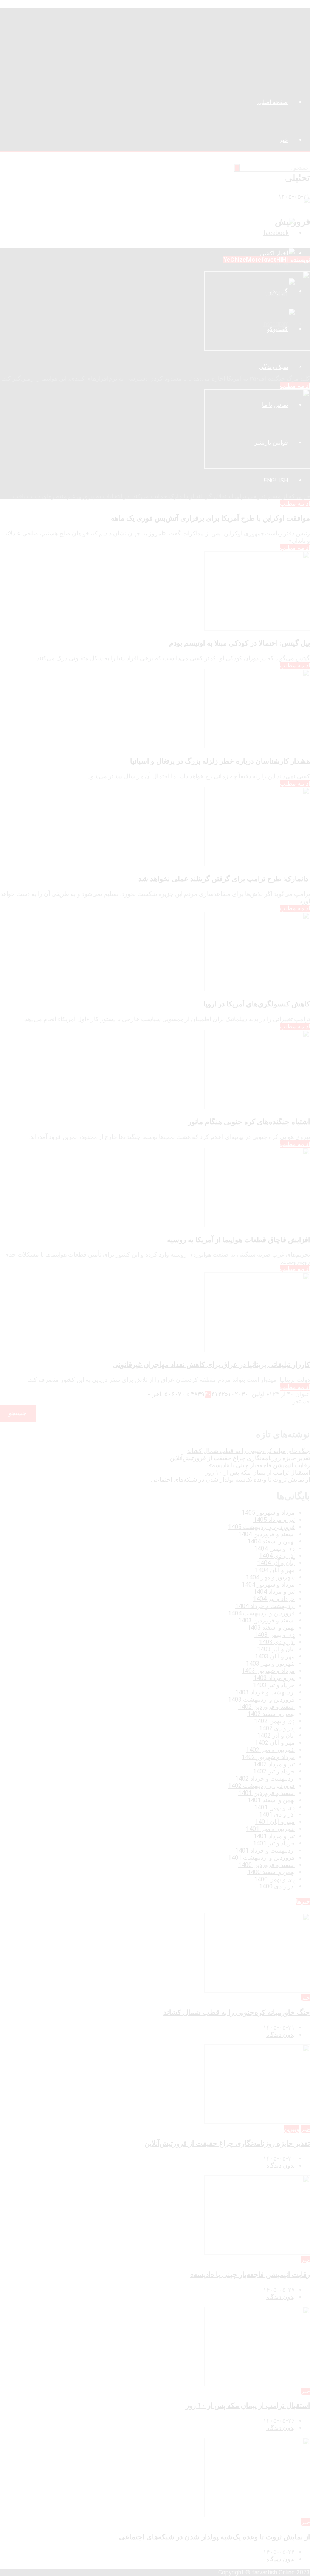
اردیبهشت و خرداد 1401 (265, 1850)
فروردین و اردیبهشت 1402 (261, 1786)
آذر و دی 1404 (277, 1556)
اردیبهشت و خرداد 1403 (265, 1692)
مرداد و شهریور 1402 (268, 1757)
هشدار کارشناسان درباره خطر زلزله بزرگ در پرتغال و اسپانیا (220, 761)
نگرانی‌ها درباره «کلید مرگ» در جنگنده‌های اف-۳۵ (237, 364)
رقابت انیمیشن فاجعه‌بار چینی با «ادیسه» (260, 1465)
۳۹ (201, 1394)
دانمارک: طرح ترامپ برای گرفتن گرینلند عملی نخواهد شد (224, 879)
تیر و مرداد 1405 (274, 1520)
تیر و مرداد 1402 (274, 1764)
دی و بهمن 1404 (274, 1549)
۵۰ (168, 1394)
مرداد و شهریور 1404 (268, 1584)
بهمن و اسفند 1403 (271, 1628)
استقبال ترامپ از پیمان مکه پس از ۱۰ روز (257, 1472)
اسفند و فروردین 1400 (267, 1865)
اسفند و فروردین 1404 (267, 1534)
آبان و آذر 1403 (276, 1649)
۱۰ (231, 1394)
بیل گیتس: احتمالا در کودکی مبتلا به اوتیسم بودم (239, 643)
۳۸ (194, 1394)
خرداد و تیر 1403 (274, 1685)
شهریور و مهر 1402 (270, 1750)
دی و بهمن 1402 (274, 1721)
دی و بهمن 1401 (274, 1807)
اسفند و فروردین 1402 (267, 1707)
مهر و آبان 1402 (275, 1743)
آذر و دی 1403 (277, 1642)
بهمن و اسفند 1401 (271, 1800)
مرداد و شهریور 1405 (268, 1513)
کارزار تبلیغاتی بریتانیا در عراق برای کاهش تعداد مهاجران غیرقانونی (211, 1365)
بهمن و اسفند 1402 (271, 1714)
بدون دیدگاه (281, 2035)
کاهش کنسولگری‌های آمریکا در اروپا (257, 1004)
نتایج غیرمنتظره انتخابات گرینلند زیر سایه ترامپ (239, 482)
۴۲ (222, 1394)
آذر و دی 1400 (277, 1886)
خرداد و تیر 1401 (274, 1843)
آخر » (154, 1394)
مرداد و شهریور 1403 (268, 1671)
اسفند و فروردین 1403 (267, 1620)
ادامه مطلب (295, 386)
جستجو (301, 1401)
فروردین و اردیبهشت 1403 (261, 1699)
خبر (305, 1998)
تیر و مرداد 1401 (274, 1836)
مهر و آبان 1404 (275, 1570)
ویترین (291, 2129)
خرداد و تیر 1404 (274, 1599)
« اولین (260, 1394)
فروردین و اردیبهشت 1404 (261, 1613)
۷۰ (181, 1394)
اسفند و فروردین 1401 (267, 1793)
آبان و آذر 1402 (276, 1735)
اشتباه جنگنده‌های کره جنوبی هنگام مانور (249, 1122)
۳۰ (245, 1394)
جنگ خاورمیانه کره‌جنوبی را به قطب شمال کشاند (249, 1451)
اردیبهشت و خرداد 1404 (265, 1606)
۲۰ (238, 1394)
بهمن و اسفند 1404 (271, 1541)
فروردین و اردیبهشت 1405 (261, 1527)
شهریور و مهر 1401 (270, 1829)
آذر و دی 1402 (277, 1728)
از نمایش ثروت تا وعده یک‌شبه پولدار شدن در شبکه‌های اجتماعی (230, 1480)
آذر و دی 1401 (277, 1815)
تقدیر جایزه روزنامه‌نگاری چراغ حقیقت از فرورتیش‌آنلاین (240, 1458)
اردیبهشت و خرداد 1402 (265, 1779)
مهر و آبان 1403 (275, 1656)
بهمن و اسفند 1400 (271, 1872)
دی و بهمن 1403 (274, 1635)
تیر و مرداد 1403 (274, 1678)
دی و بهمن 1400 (274, 1879)
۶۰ (175, 1394)
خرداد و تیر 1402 (274, 1771)
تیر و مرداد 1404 (274, 1592)
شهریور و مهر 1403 (270, 1664)
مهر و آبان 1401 (275, 1822)
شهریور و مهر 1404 (270, 1577)
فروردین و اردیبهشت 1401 (261, 1858)
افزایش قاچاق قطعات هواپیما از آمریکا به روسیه (239, 1240)
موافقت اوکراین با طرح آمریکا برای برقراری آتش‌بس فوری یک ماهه (210, 518)
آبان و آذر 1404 (276, 1563)
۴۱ (215, 1394)
